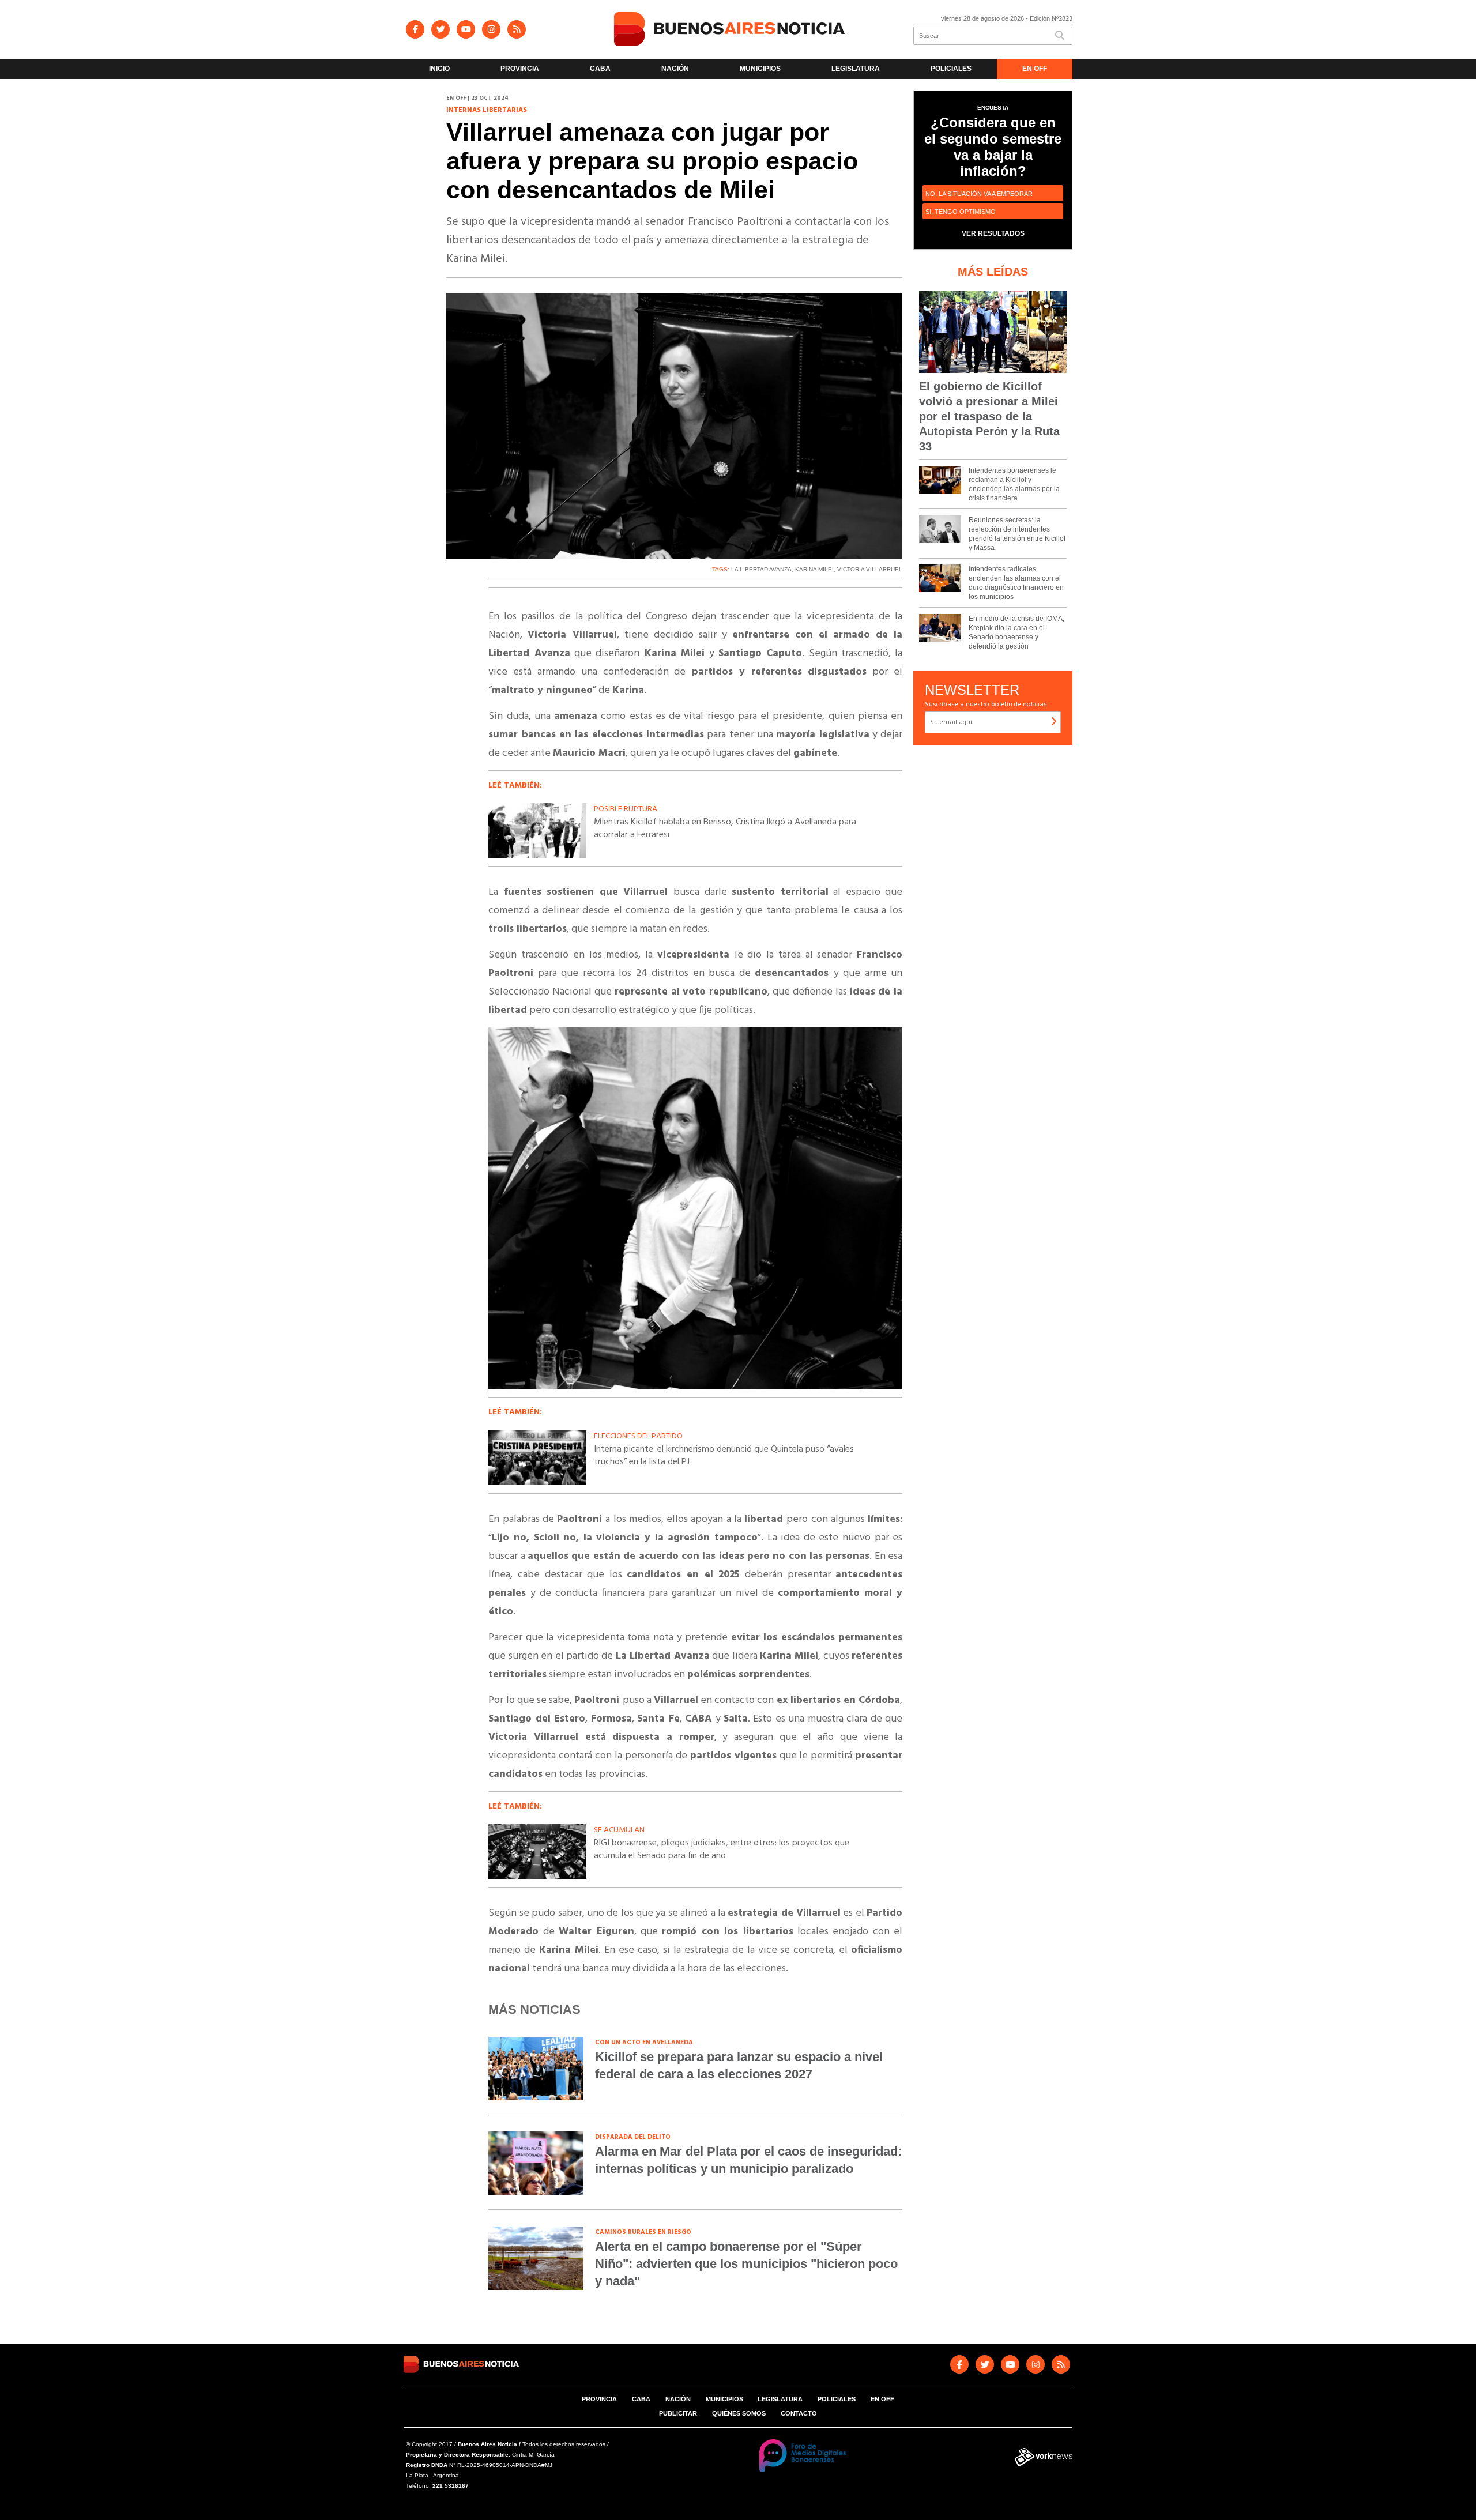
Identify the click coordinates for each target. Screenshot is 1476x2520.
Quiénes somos (739, 2413)
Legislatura (856, 69)
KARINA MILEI (814, 569)
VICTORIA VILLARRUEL (870, 569)
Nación (675, 69)
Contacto (799, 2413)
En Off (1035, 69)
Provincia (520, 69)
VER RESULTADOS (993, 233)
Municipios (760, 69)
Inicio (439, 69)
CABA (600, 69)
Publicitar (678, 2413)
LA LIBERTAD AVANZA (761, 569)
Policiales (951, 69)
